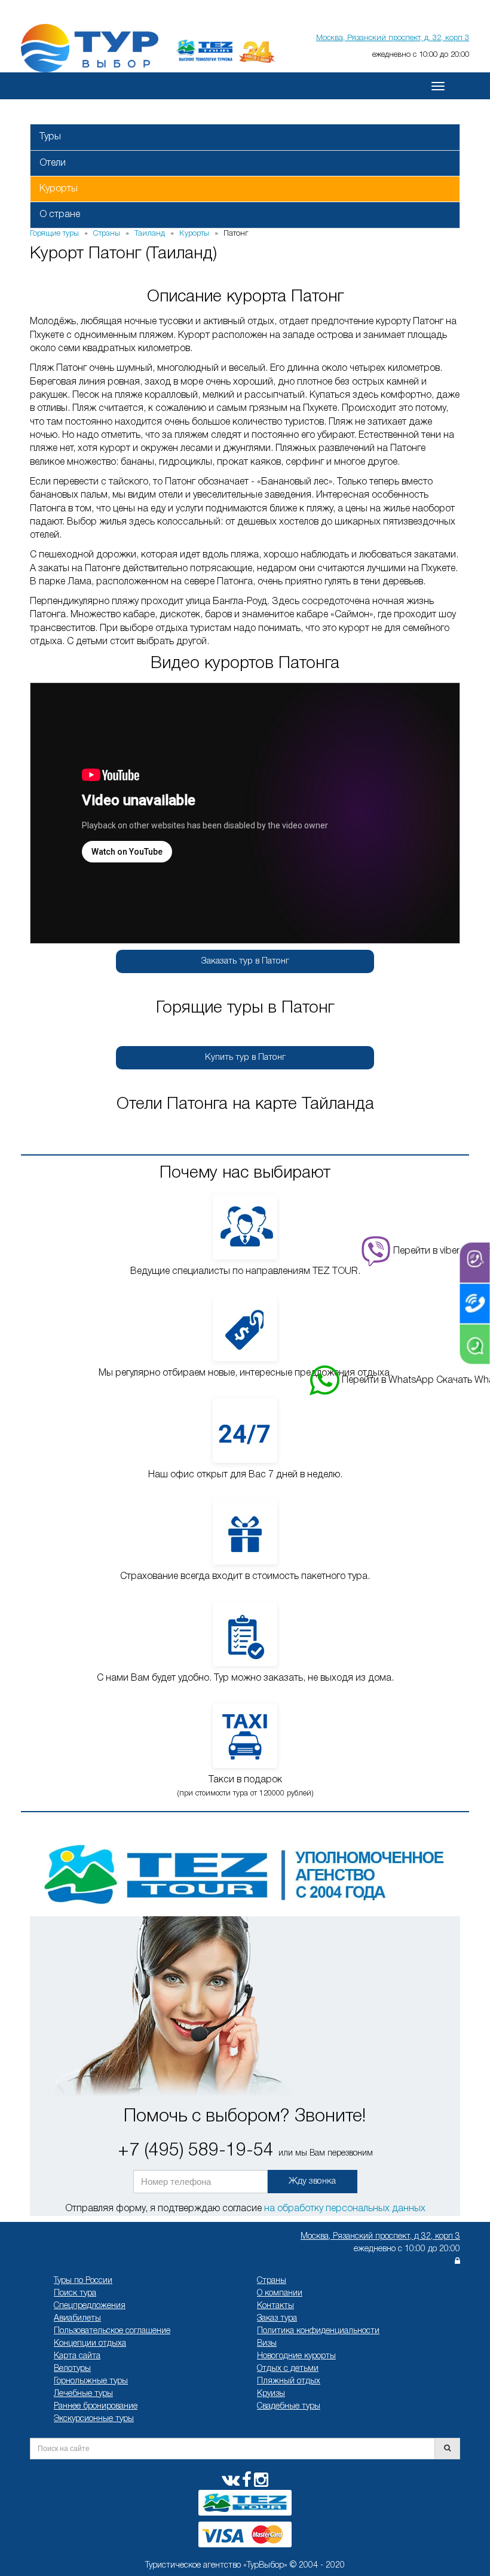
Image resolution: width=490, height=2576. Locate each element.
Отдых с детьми (288, 2369)
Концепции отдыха (90, 2344)
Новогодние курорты (296, 2356)
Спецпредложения (90, 2306)
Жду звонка (312, 2181)
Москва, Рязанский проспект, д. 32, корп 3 (393, 38)
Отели (53, 163)
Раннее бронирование (96, 2406)
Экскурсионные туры (94, 2419)
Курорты (59, 189)
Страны (272, 2281)
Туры (50, 137)
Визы (267, 2344)
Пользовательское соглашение (112, 2331)
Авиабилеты (77, 2319)
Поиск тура (75, 2293)
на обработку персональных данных (345, 2209)
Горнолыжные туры (91, 2381)
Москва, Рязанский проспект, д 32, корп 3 (380, 2237)
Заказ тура (277, 2319)
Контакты (275, 2306)
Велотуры (72, 2369)
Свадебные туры (289, 2406)
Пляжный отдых (289, 2381)
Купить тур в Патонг (245, 1057)
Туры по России (83, 2281)
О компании (280, 2293)
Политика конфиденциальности (318, 2331)
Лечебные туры (83, 2394)
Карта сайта (77, 2356)
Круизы (271, 2394)
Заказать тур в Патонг (245, 961)
